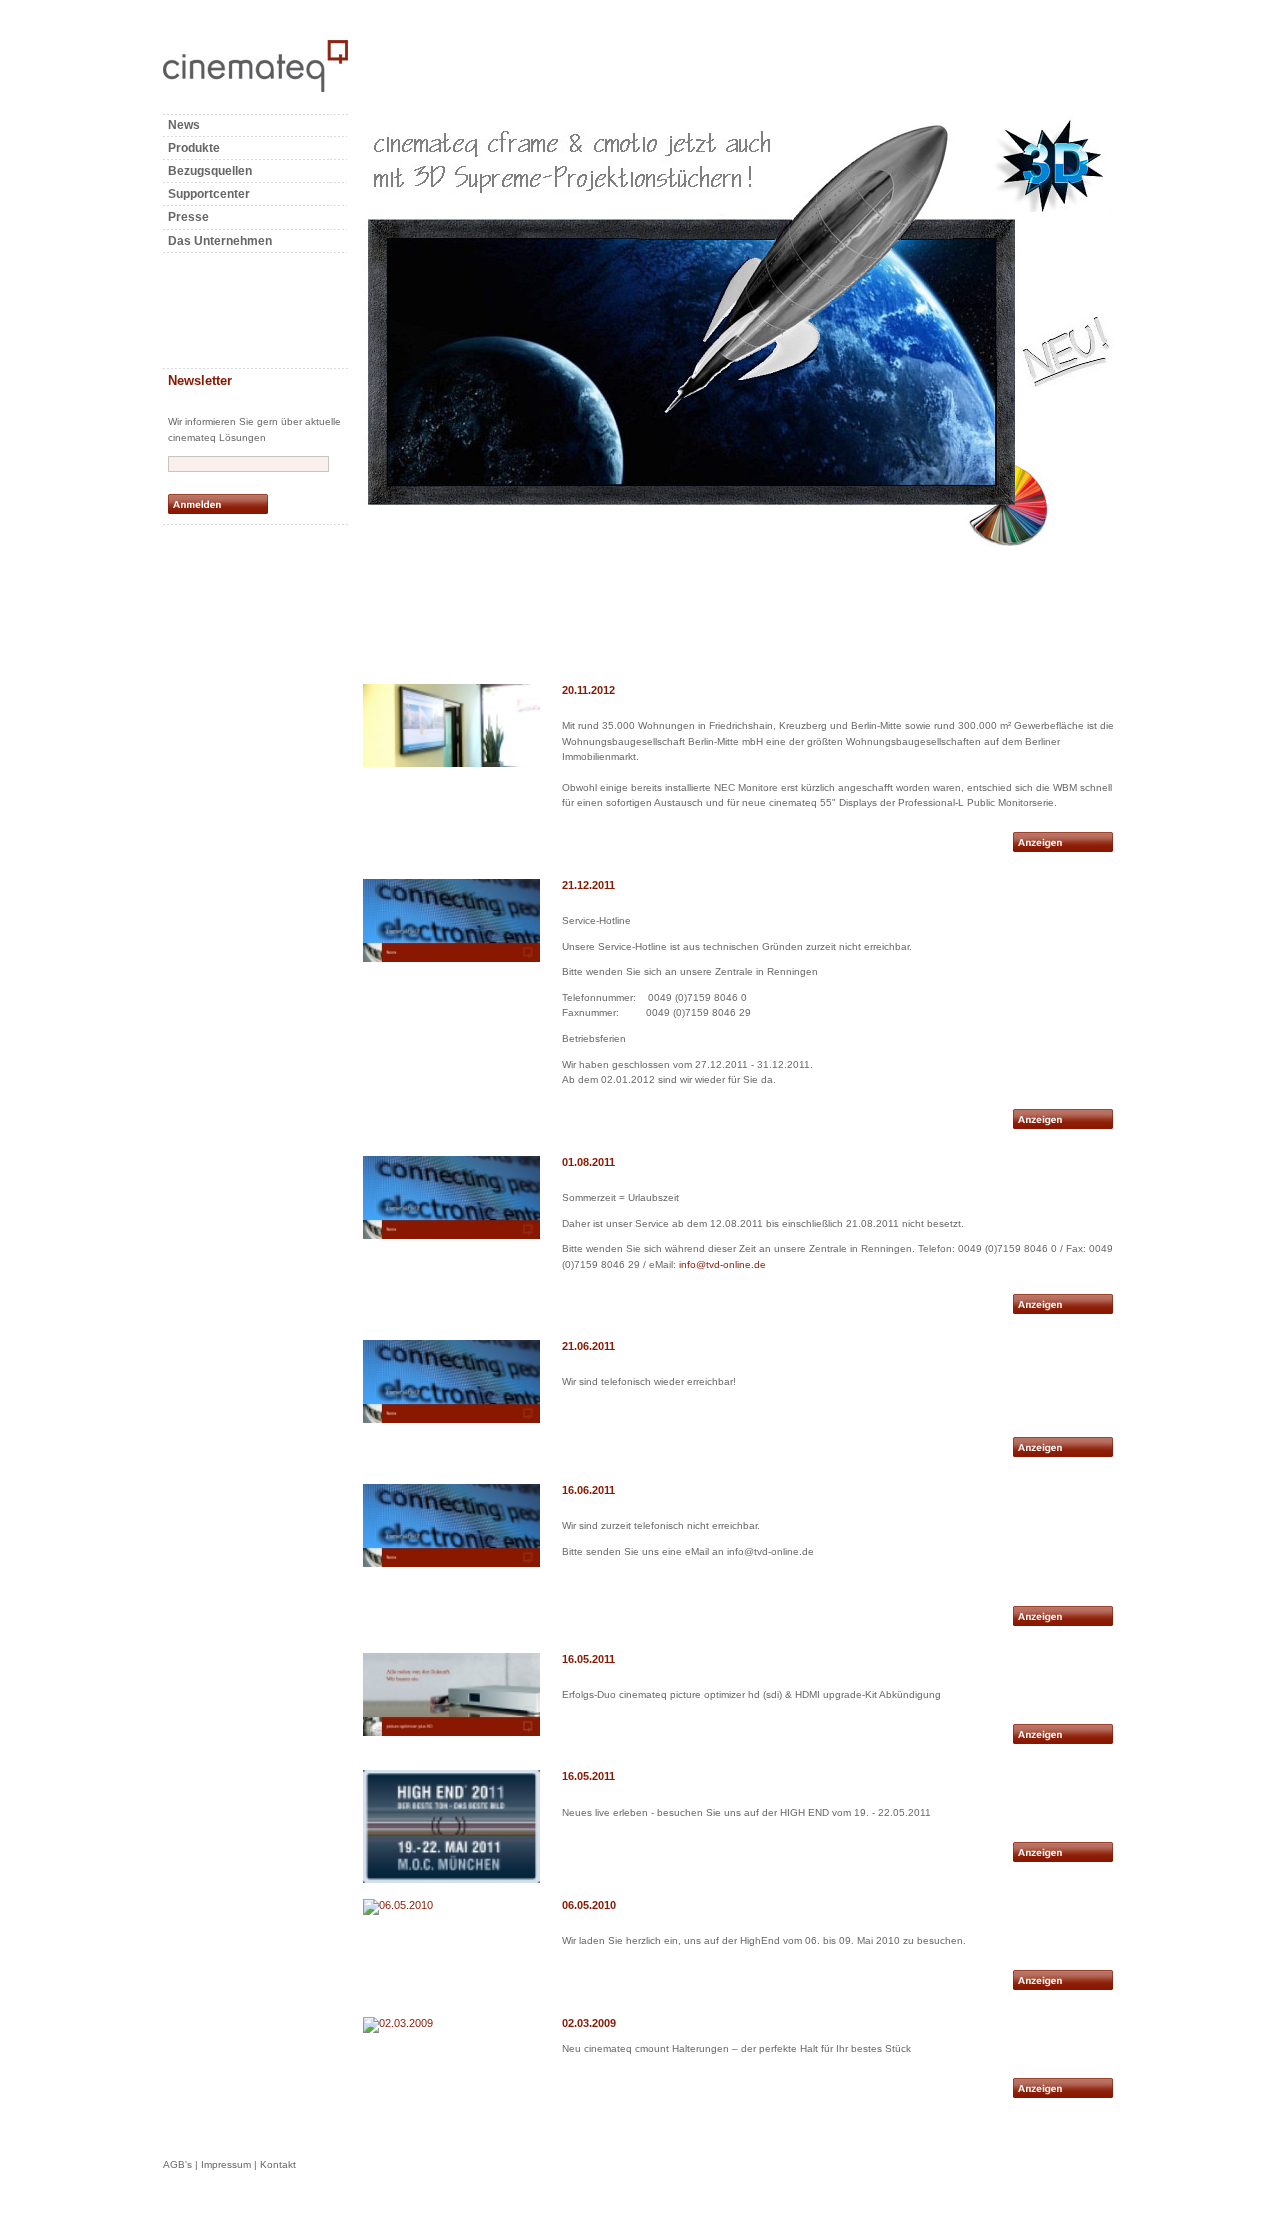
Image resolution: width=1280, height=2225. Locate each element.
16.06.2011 (588, 1490)
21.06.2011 (588, 1346)
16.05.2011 (588, 1659)
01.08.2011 (588, 1162)
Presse (188, 217)
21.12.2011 (588, 885)
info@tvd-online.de (722, 1264)
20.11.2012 (588, 690)
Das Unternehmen (220, 241)
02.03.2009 (589, 2023)
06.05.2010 (589, 1905)
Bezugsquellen (210, 171)
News (184, 125)
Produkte (194, 148)
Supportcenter (209, 194)
